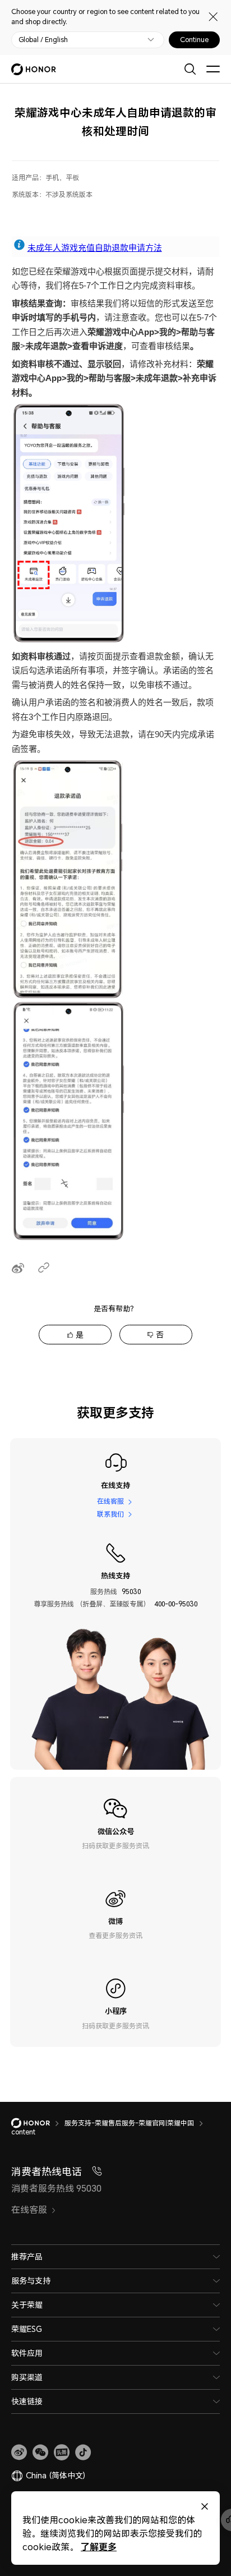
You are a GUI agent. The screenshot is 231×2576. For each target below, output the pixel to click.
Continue (194, 40)
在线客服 (110, 1501)
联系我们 (110, 1514)
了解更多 (99, 2547)
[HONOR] (38, 2123)
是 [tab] (80, 1335)
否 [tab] (160, 1335)
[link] (19, 2453)
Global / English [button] (43, 40)
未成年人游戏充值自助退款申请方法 (95, 248)
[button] (40, 2453)
